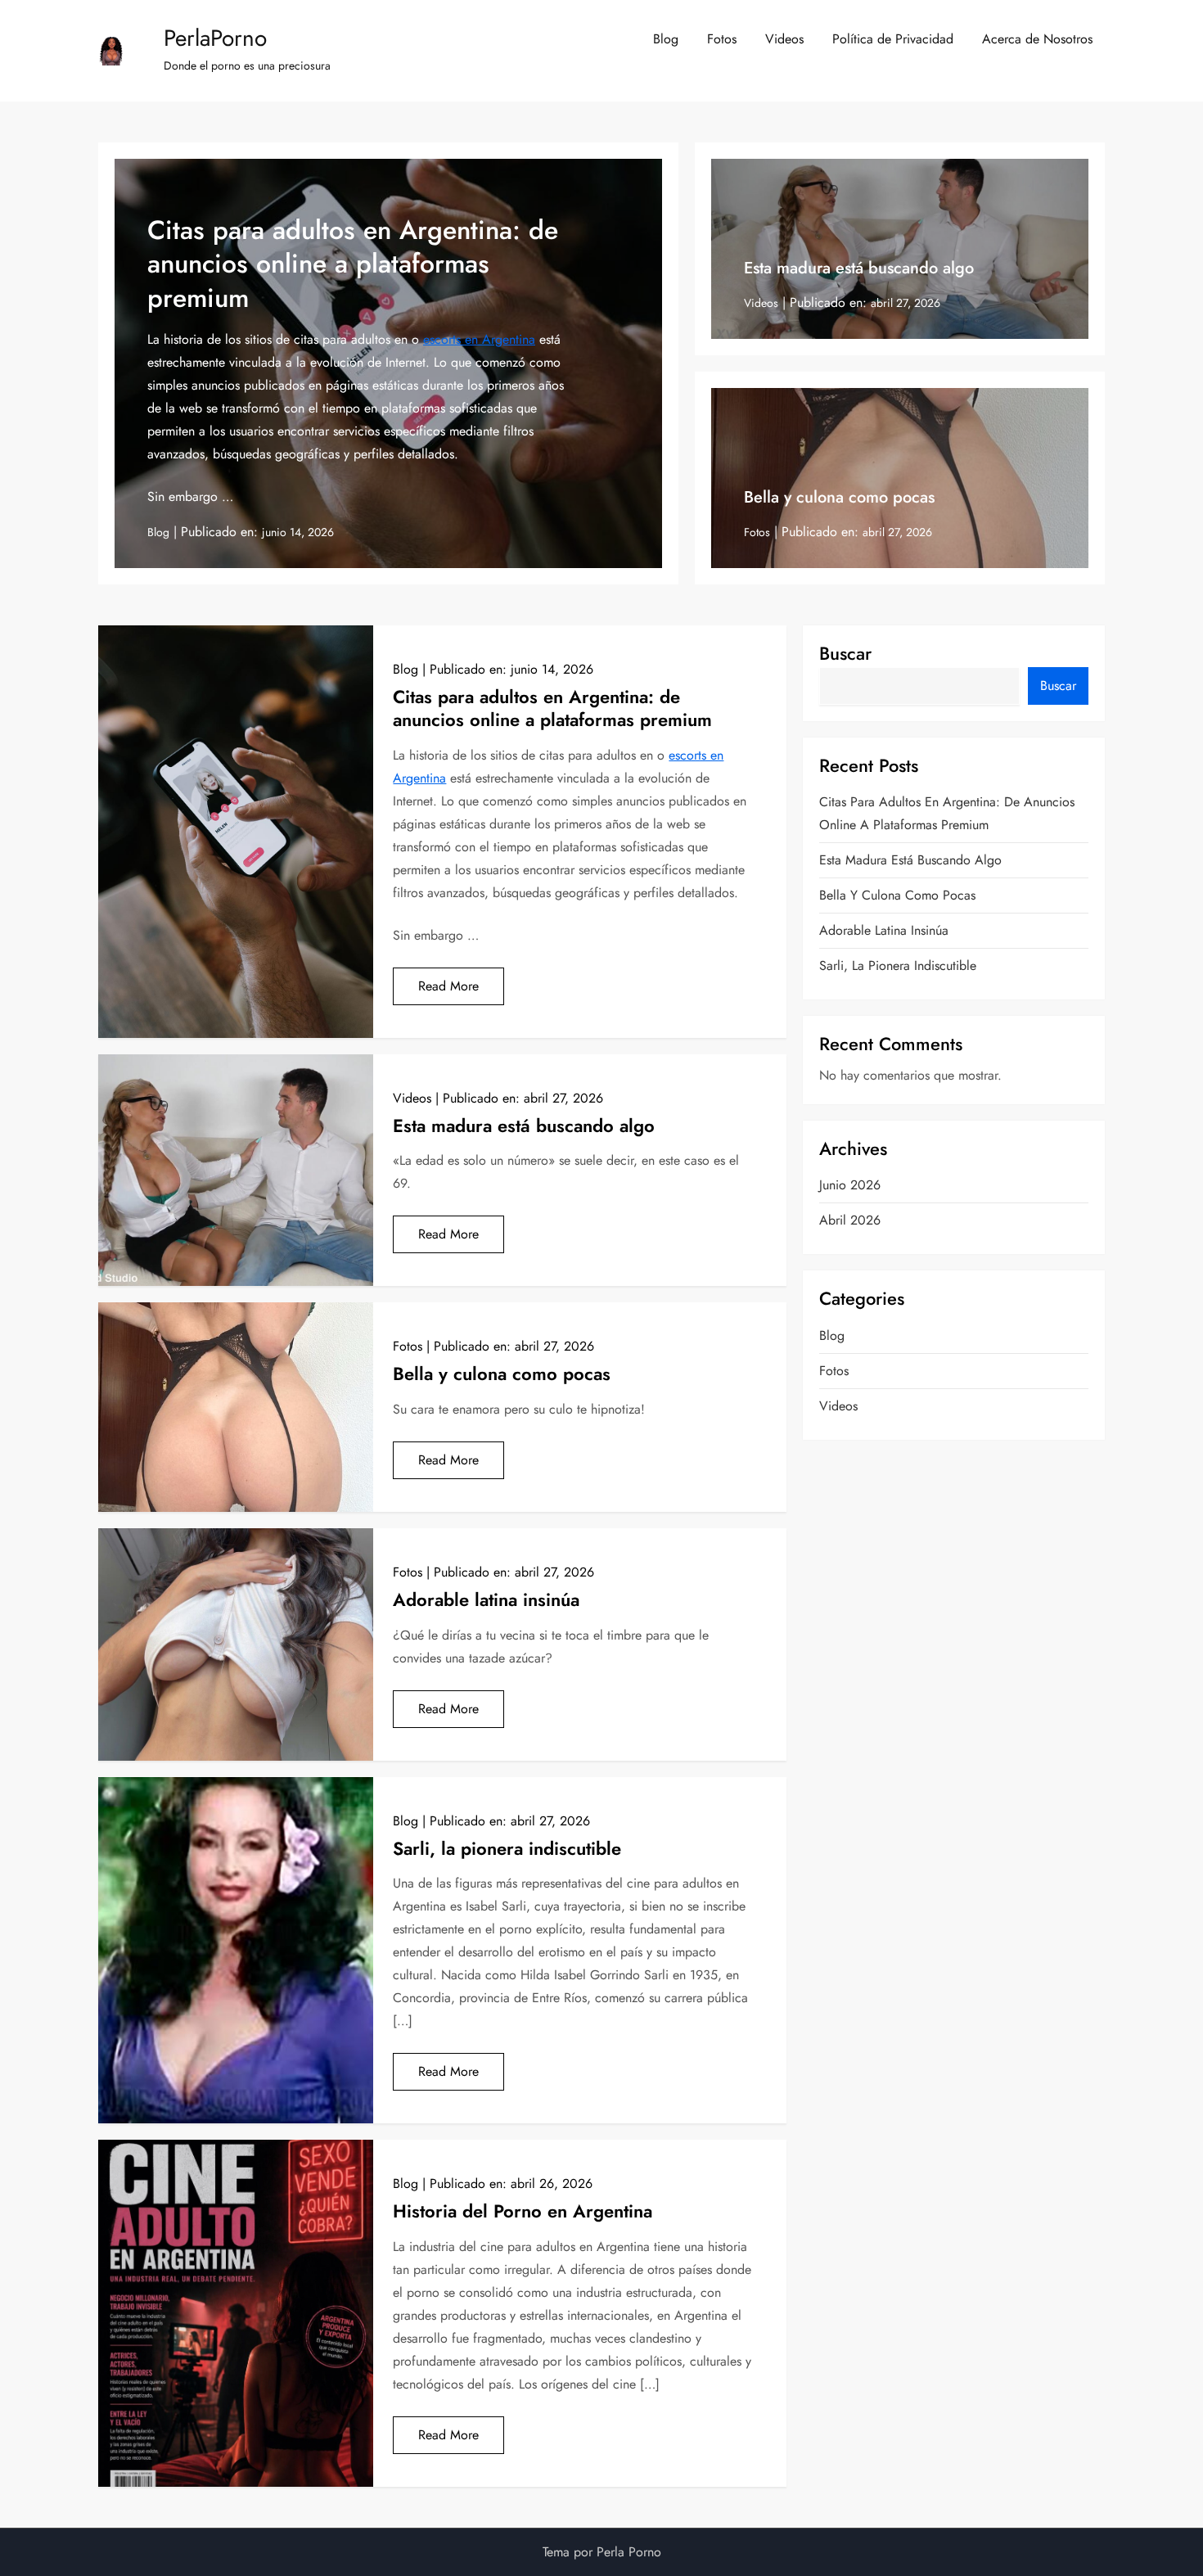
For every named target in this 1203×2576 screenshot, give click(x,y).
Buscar (845, 653)
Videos (784, 39)
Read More (448, 986)
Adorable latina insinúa (486, 1599)
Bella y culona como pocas (839, 497)
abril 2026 (850, 1220)
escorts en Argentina (479, 339)
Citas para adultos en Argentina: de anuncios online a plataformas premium (353, 264)
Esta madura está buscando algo (859, 268)
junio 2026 (850, 1185)
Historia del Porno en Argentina (523, 2211)
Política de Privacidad (893, 39)
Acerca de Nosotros (1037, 39)
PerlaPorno (215, 38)
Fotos (722, 39)
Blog (666, 39)
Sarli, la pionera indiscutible (507, 1848)
